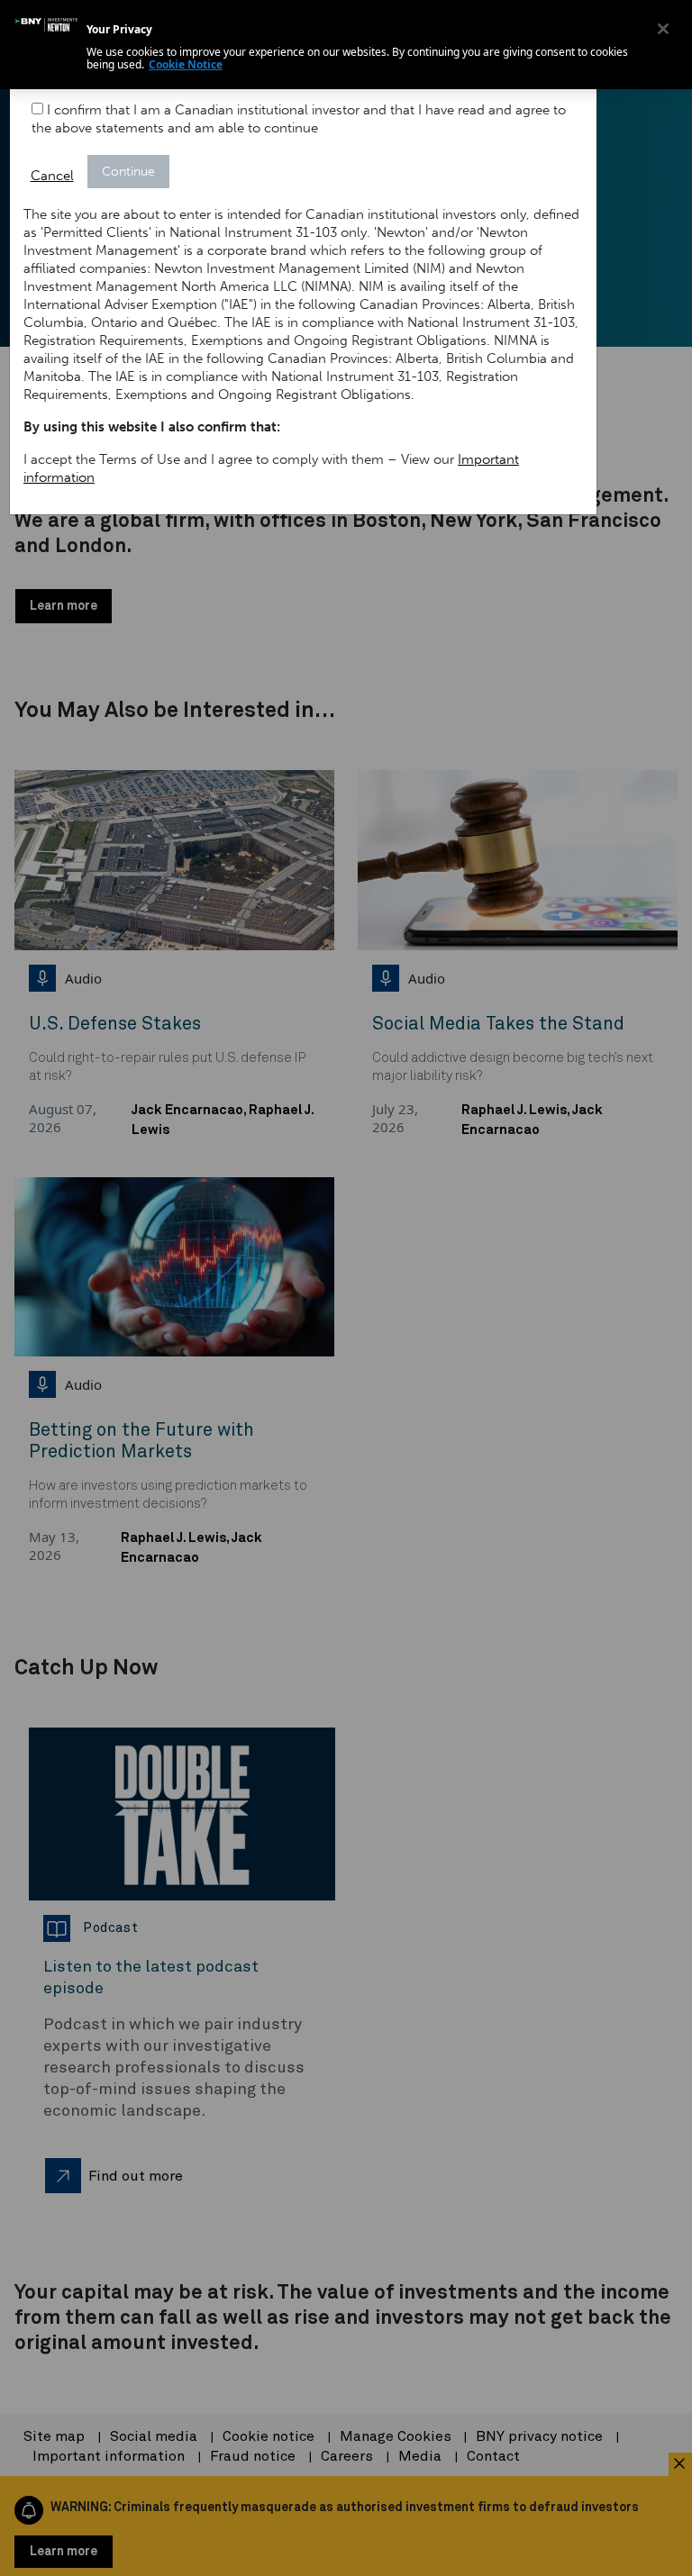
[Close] (663, 29)
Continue (128, 172)
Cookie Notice (186, 64)
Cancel (52, 176)
